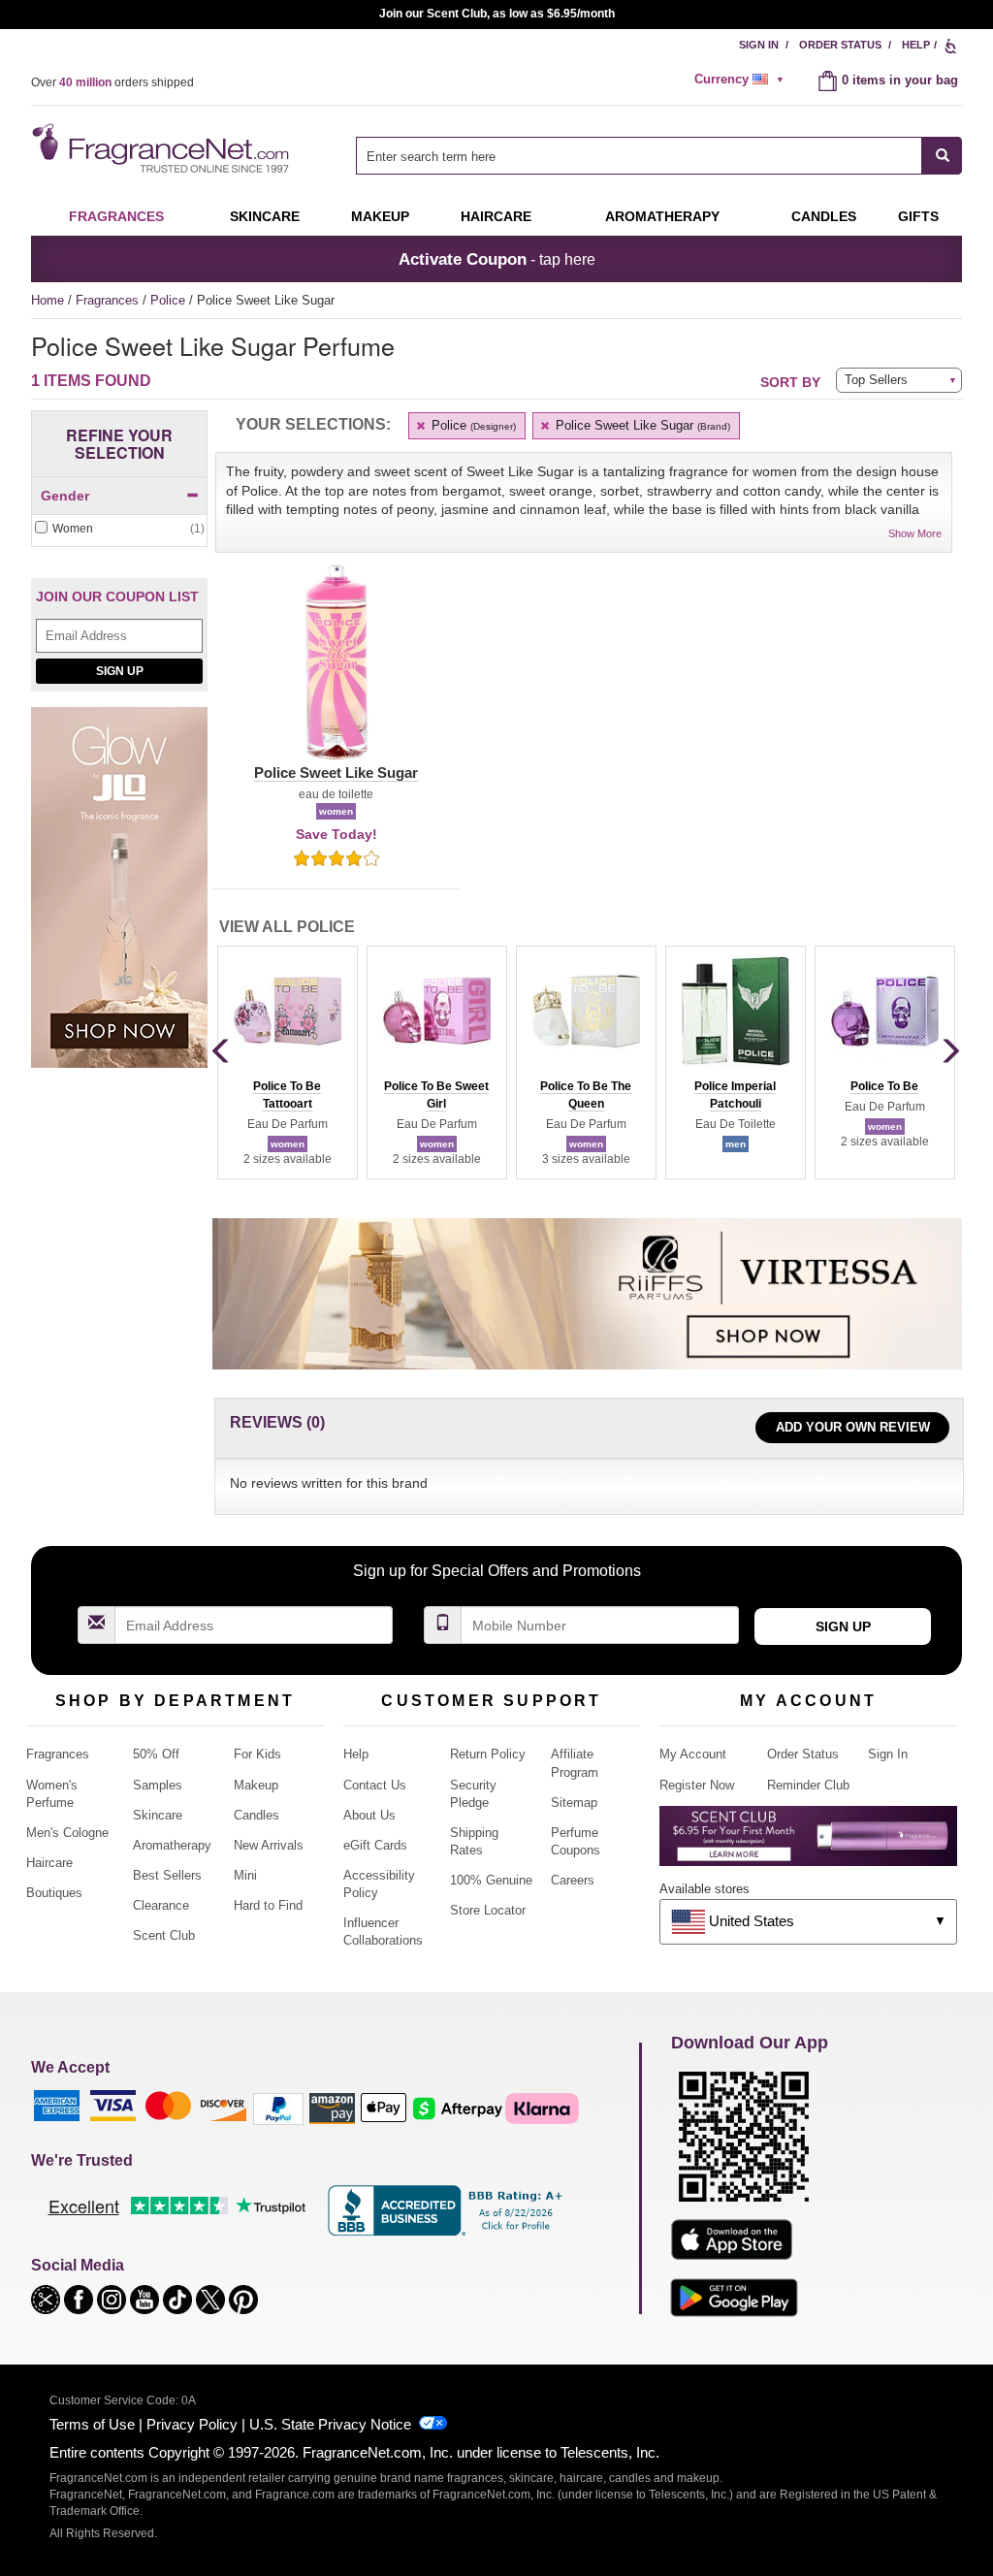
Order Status (840, 45)
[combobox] (659, 156)
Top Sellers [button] (876, 380)
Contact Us (375, 1785)
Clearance (161, 1905)
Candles (256, 1815)
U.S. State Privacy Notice (330, 2424)
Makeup (380, 216)
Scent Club (164, 1935)
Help (916, 45)
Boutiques (54, 1893)
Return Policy (488, 1754)
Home (48, 300)
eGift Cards (375, 1845)
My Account (693, 1754)
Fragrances (116, 216)
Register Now (697, 1785)
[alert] (742, 80)
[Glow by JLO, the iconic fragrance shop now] (119, 898)
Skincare (265, 216)
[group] (287, 1062)
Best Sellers (167, 1875)
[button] (336, 674)
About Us (369, 1815)
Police (170, 300)
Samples (158, 1785)
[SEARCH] (942, 156)
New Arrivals (269, 1845)
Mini (245, 1875)
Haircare (496, 216)
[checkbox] (119, 529)
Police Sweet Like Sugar (641, 425)
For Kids (257, 1754)
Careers (573, 1880)
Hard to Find (268, 1905)
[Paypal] (278, 2108)
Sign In (759, 45)
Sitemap (574, 1803)
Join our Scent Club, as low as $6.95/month (497, 14)
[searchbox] (639, 156)
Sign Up (120, 671)
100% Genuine (491, 1880)
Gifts (918, 216)
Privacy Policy (192, 2424)
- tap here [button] (497, 259)
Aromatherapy (172, 1845)
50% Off (156, 1754)
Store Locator (488, 1910)
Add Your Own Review (853, 1427)
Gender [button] (65, 496)
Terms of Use (92, 2424)
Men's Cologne (67, 1833)
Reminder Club (808, 1785)
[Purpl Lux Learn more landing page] (808, 1843)
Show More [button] (915, 533)
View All (287, 927)
